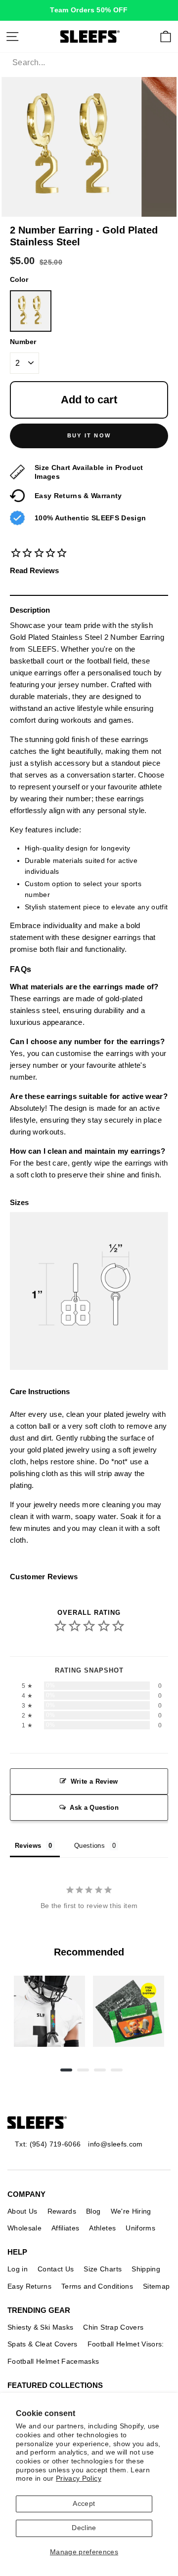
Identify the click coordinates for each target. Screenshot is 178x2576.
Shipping (146, 2269)
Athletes (102, 2228)
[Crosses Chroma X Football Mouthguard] (49, 2011)
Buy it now (89, 435)
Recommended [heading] (89, 1952)
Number (23, 342)
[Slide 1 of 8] (49, 2011)
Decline (84, 2528)
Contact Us (56, 2269)
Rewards (62, 2211)
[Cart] (166, 37)
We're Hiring (131, 2211)
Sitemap (156, 2286)
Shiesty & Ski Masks (40, 2327)
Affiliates (65, 2228)
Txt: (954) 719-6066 (48, 2144)
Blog (93, 2211)
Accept (84, 2504)
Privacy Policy (79, 2478)
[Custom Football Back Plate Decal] (129, 2011)
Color (19, 280)
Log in (18, 2269)
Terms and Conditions (97, 2286)
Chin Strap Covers (113, 2327)
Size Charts (103, 2269)
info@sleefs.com (115, 2144)
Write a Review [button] (94, 1781)
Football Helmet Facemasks (53, 2361)
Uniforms (140, 2228)
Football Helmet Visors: (126, 2344)
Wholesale (24, 2228)
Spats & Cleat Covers (43, 2344)
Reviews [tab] (28, 1846)
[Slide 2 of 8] (129, 2011)
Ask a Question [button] (94, 1808)
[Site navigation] (12, 37)
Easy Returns (29, 2286)
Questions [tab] (89, 1846)
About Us (22, 2211)
